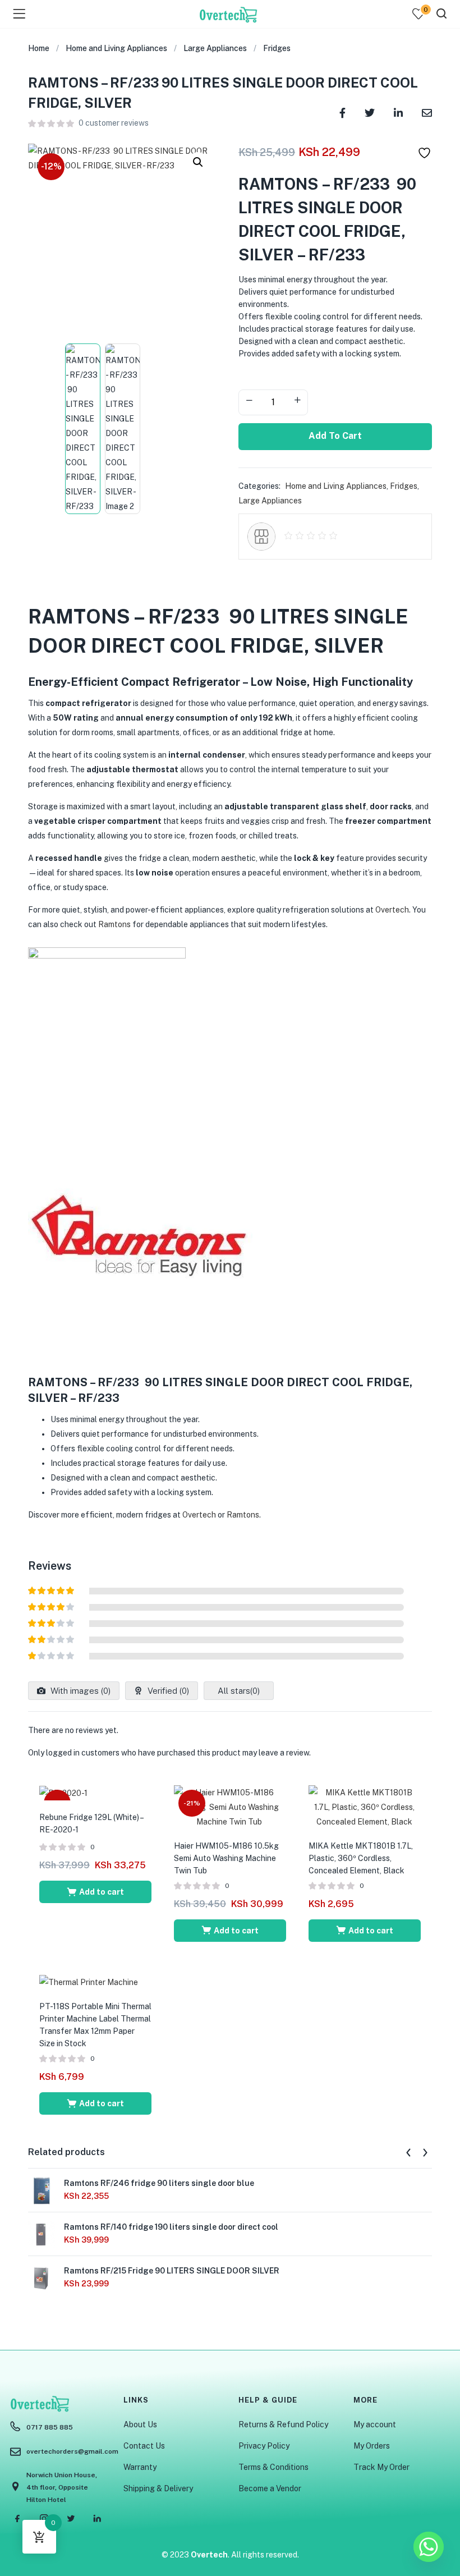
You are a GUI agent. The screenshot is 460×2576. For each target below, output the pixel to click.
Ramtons (114, 924)
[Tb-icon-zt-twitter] (71, 2518)
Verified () (167, 1691)
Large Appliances (215, 48)
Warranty (140, 2467)
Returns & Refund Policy (283, 2424)
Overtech (392, 910)
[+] (297, 401)
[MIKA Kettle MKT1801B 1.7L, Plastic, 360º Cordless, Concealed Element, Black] (365, 1806)
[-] (249, 401)
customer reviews (114, 123)
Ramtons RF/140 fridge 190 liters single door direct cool (171, 2227)
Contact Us (144, 2446)
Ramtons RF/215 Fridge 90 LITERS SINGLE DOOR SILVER (172, 2271)
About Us (140, 2424)
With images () (79, 1691)
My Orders (372, 2446)
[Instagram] (44, 2518)
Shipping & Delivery (158, 2488)
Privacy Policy (264, 2446)
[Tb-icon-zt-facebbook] (18, 2518)
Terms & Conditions (273, 2467)
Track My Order (381, 2467)
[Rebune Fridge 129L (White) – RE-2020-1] (63, 1793)
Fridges (277, 48)
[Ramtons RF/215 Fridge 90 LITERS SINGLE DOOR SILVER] (42, 2278)
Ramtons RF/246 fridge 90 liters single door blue (159, 2183)
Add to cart (335, 436)
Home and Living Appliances (116, 48)
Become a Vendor (270, 2488)
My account (375, 2424)
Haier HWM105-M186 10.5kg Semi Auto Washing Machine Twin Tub (227, 1858)
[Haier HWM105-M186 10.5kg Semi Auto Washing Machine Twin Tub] (230, 1806)
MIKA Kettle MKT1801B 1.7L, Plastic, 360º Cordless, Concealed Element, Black (361, 1858)
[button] (198, 162)
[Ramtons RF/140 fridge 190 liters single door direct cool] (42, 2234)
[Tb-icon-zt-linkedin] (97, 2518)
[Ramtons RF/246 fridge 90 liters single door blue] (42, 2190)
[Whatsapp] (429, 2547)
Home (39, 48)
